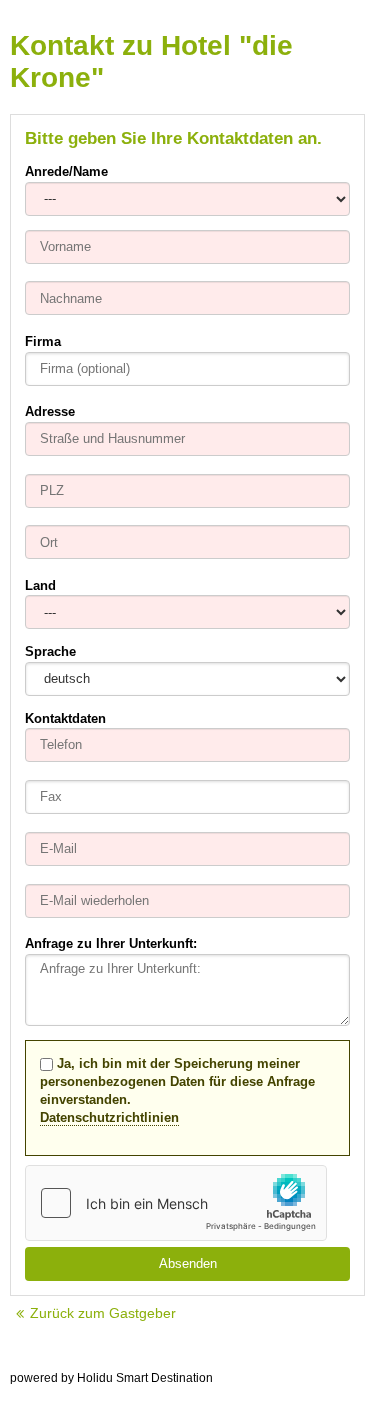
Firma (43, 341)
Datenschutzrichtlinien (109, 1117)
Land (40, 585)
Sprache (50, 651)
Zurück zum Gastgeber (103, 1313)
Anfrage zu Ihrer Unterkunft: (111, 943)
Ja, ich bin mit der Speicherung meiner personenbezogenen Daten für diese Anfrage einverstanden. (177, 1091)
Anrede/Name (66, 171)
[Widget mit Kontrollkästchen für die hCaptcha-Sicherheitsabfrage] (176, 1203)
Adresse (50, 411)
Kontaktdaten (65, 718)
